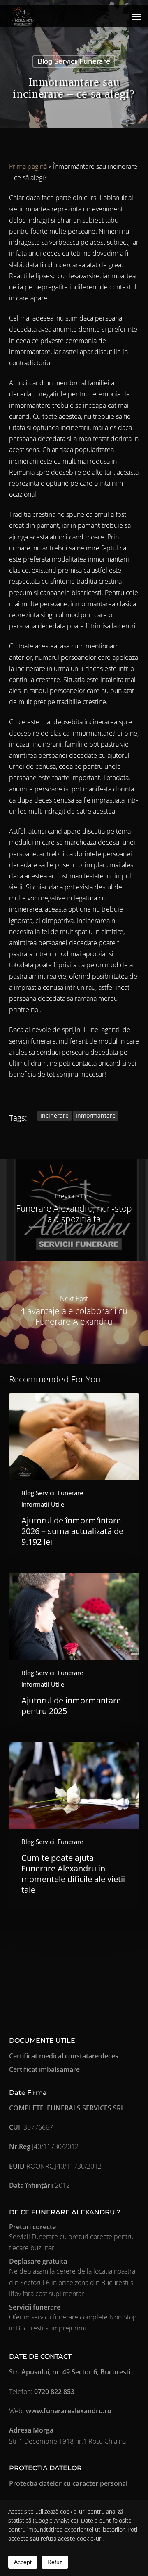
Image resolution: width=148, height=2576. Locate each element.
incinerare (54, 1115)
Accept (23, 2562)
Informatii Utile (43, 1504)
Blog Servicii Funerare (74, 61)
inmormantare (96, 1115)
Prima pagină (28, 166)
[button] (136, 16)
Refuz (55, 2562)
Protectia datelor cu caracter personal (68, 2483)
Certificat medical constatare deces (64, 2056)
